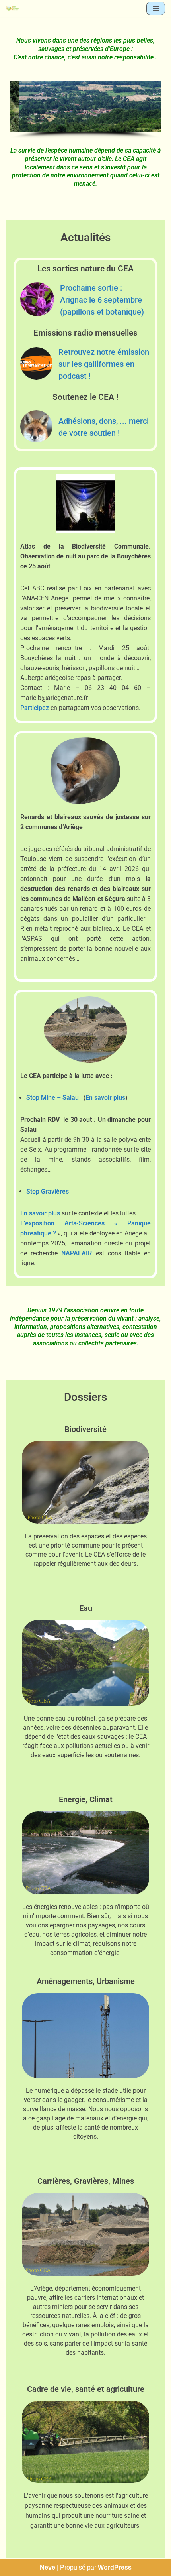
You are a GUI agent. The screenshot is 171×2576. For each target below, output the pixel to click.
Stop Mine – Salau (52, 1098)
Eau (86, 1608)
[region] (85, 110)
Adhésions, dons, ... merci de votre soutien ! (104, 427)
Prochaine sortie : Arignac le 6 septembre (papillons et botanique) (102, 300)
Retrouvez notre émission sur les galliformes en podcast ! (104, 364)
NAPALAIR (77, 1253)
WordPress (115, 2567)
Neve (48, 2567)
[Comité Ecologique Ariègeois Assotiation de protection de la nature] (12, 8)
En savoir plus (105, 1098)
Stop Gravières (48, 1191)
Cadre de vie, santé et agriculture (86, 2389)
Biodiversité (85, 1429)
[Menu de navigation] (156, 8)
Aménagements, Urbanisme (86, 1981)
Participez (35, 708)
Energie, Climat (86, 1799)
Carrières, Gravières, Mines (86, 2181)
